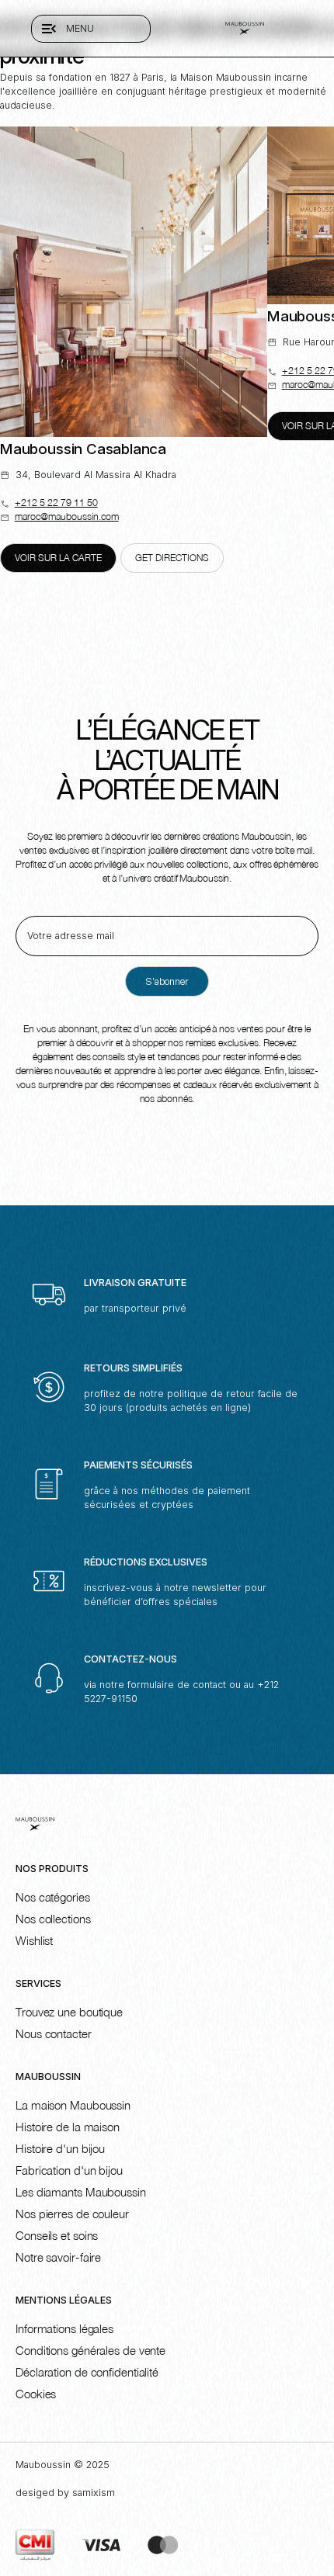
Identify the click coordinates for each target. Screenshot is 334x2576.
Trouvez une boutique (69, 2012)
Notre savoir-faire (58, 2257)
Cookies (36, 2394)
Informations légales (64, 2328)
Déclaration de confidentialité (87, 2372)
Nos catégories (53, 1897)
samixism (94, 2493)
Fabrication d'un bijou (69, 2170)
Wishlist (34, 1940)
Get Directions (172, 558)
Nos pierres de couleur (72, 2214)
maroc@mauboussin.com (67, 517)
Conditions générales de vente (90, 2350)
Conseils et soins (57, 2235)
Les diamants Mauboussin (81, 2192)
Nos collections (53, 1919)
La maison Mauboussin (73, 2105)
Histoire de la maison (68, 2127)
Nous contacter (54, 2033)
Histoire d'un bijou (60, 2148)
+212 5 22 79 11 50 (56, 503)
